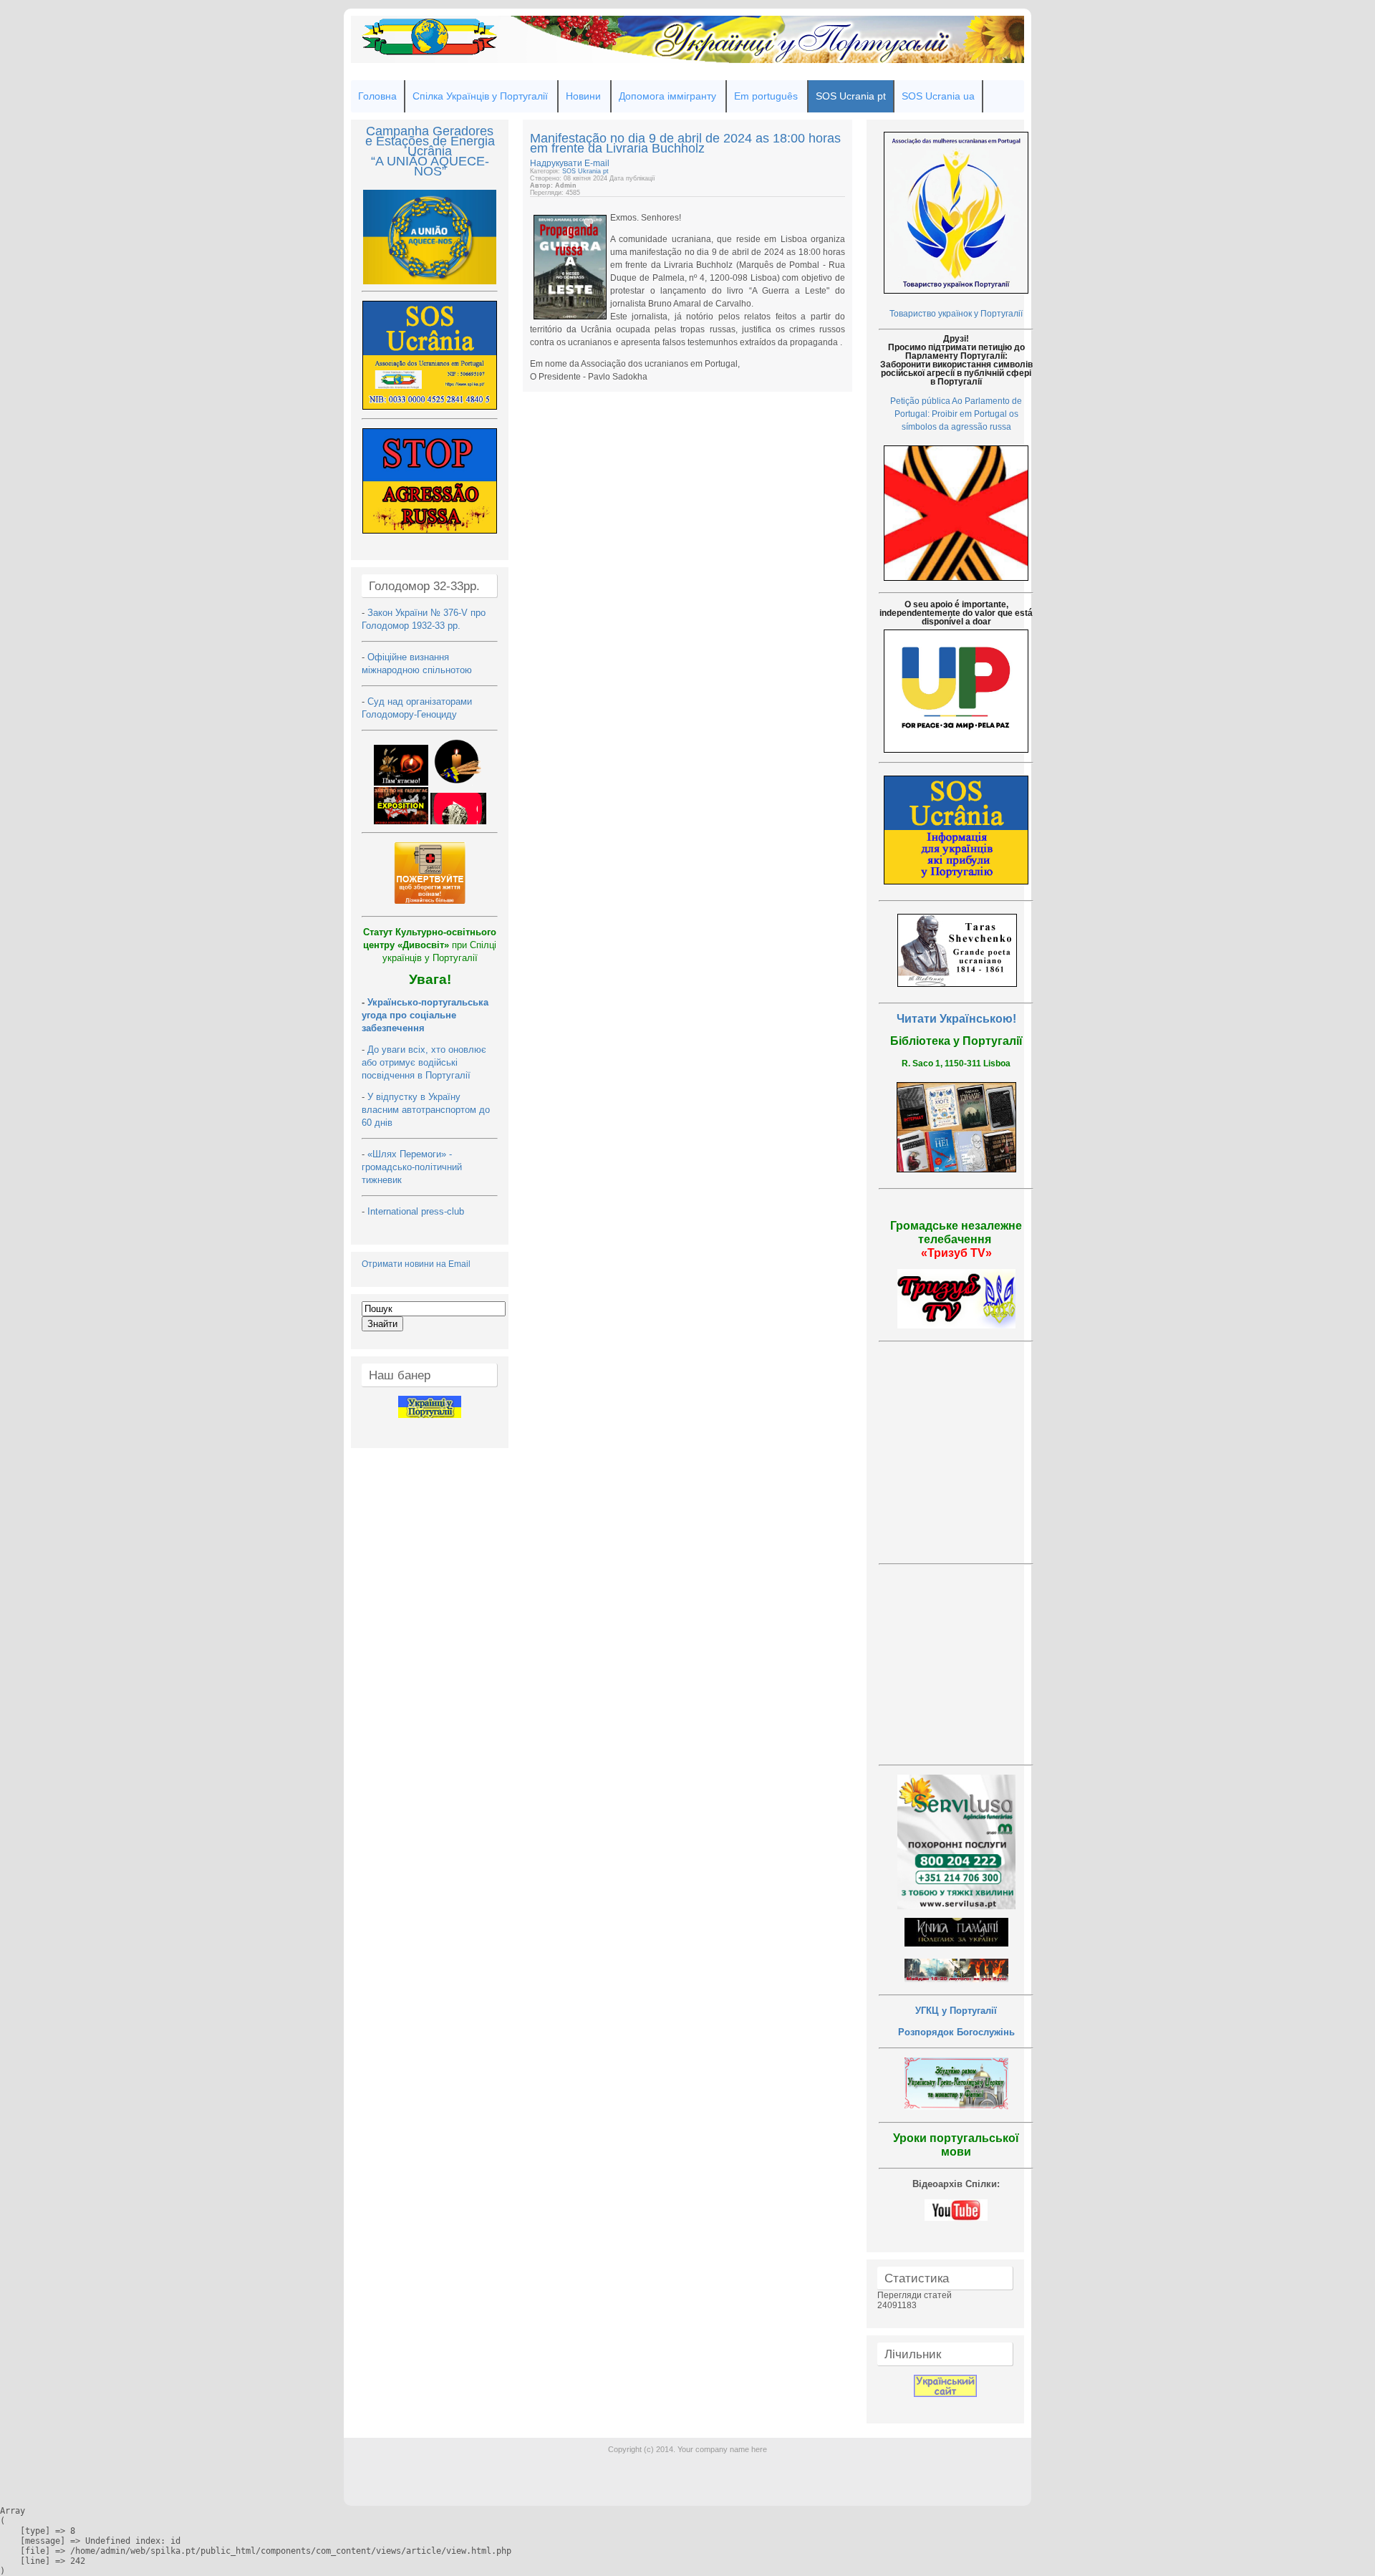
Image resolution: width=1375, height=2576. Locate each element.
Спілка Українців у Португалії (480, 96)
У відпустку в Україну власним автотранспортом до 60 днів (426, 1110)
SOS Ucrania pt (851, 96)
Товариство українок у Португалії (956, 314)
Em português (766, 96)
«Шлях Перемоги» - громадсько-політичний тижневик (412, 1167)
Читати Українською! (956, 1019)
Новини (583, 96)
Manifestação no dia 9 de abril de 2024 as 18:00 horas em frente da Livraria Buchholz (685, 143)
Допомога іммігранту (667, 96)
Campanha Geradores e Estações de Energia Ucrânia (430, 141)
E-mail (597, 163)
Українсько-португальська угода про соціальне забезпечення (425, 1015)
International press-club (417, 1211)
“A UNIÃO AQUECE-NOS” (430, 166)
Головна (377, 96)
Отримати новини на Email (416, 1264)
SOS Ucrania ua (938, 96)
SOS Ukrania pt (585, 171)
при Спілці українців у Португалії (430, 945)
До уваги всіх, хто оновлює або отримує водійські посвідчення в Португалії (424, 1062)
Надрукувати (557, 163)
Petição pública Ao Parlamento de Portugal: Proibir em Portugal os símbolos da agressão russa (956, 414)
